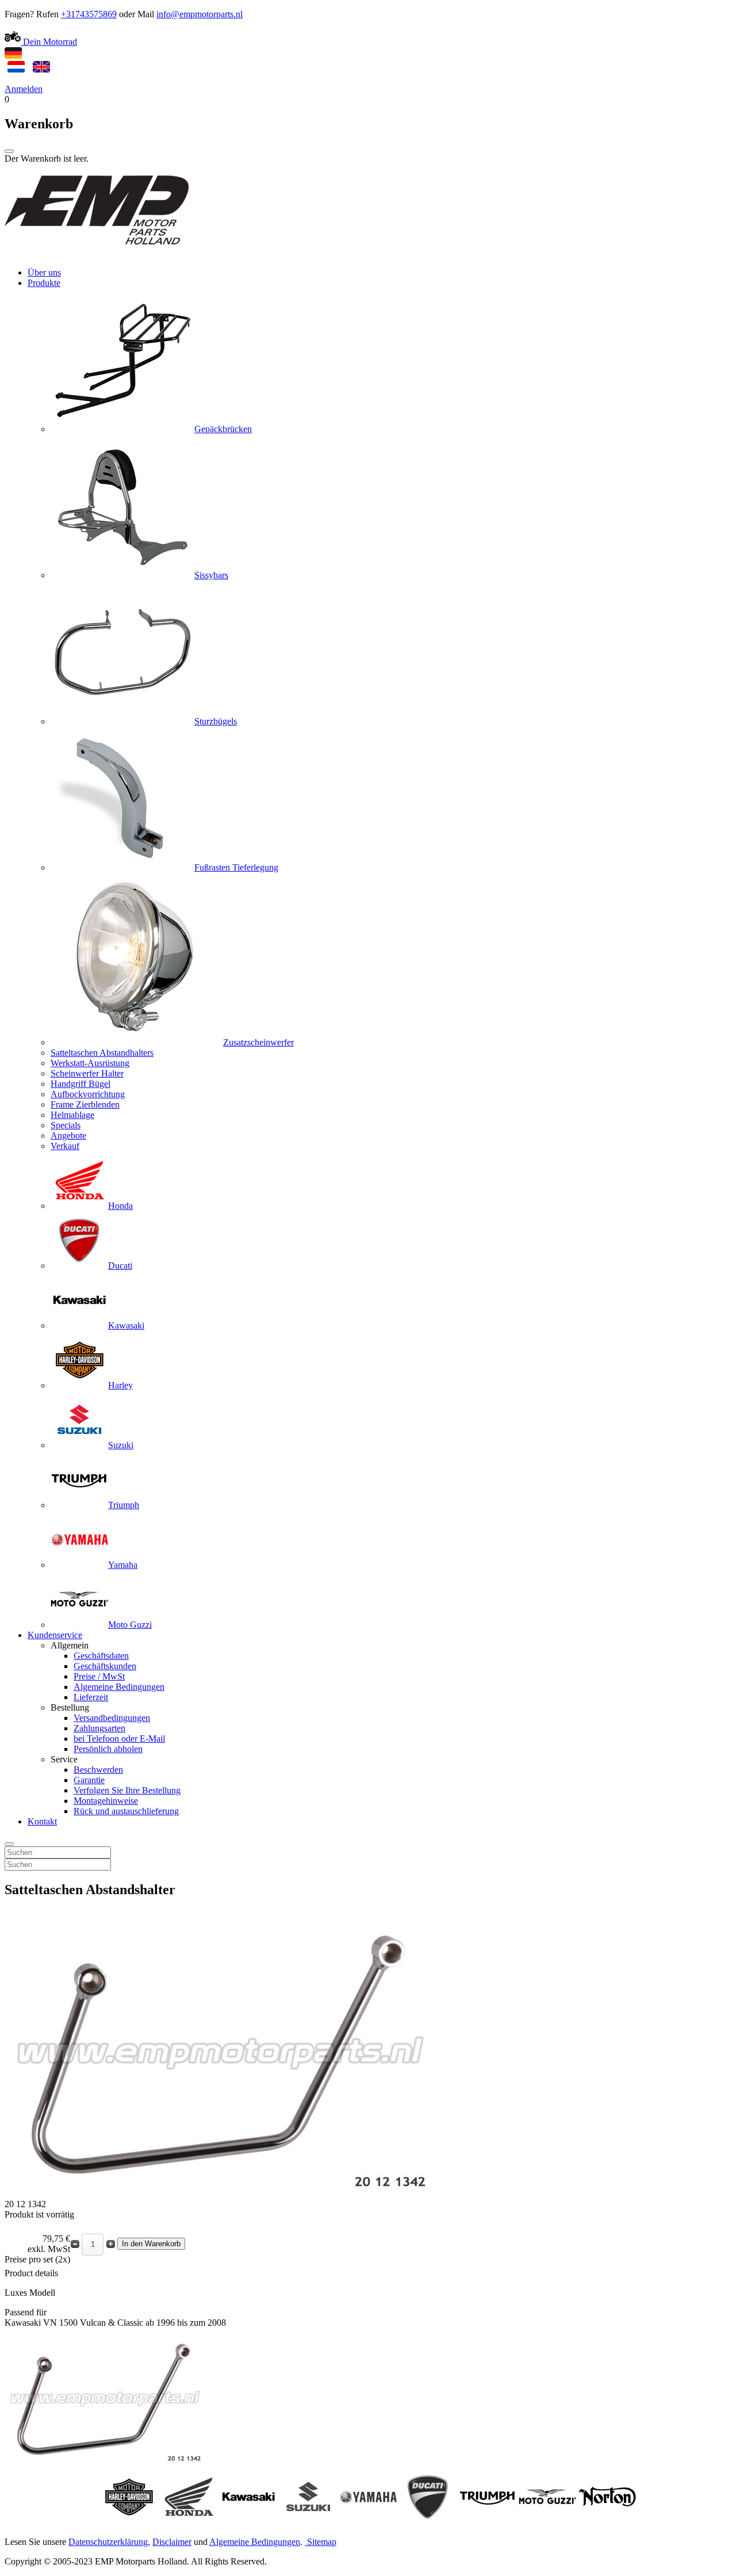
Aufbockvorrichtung (88, 1094)
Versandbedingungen (112, 1718)
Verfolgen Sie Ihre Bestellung (127, 1790)
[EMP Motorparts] (97, 253)
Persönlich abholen (108, 1749)
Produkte (44, 283)
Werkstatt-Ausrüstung (90, 1063)
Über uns (44, 272)
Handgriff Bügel (80, 1084)
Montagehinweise (106, 1801)
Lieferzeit (91, 1697)
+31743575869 (89, 14)
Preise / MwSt (99, 1676)
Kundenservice (55, 1635)
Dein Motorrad (49, 42)
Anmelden (24, 89)
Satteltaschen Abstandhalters (102, 1053)
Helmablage (72, 1115)
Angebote (68, 1136)
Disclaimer (172, 2542)
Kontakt (42, 1821)
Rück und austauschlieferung (126, 1811)
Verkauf (65, 1146)
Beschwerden (98, 1770)
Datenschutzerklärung (108, 2542)
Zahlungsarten (99, 1728)
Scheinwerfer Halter (87, 1073)
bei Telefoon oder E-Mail (119, 1739)
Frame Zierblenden (85, 1104)
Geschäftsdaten (101, 1656)
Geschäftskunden (105, 1666)
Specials (66, 1125)
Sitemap (322, 2542)
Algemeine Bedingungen (119, 1687)
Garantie (89, 1780)
